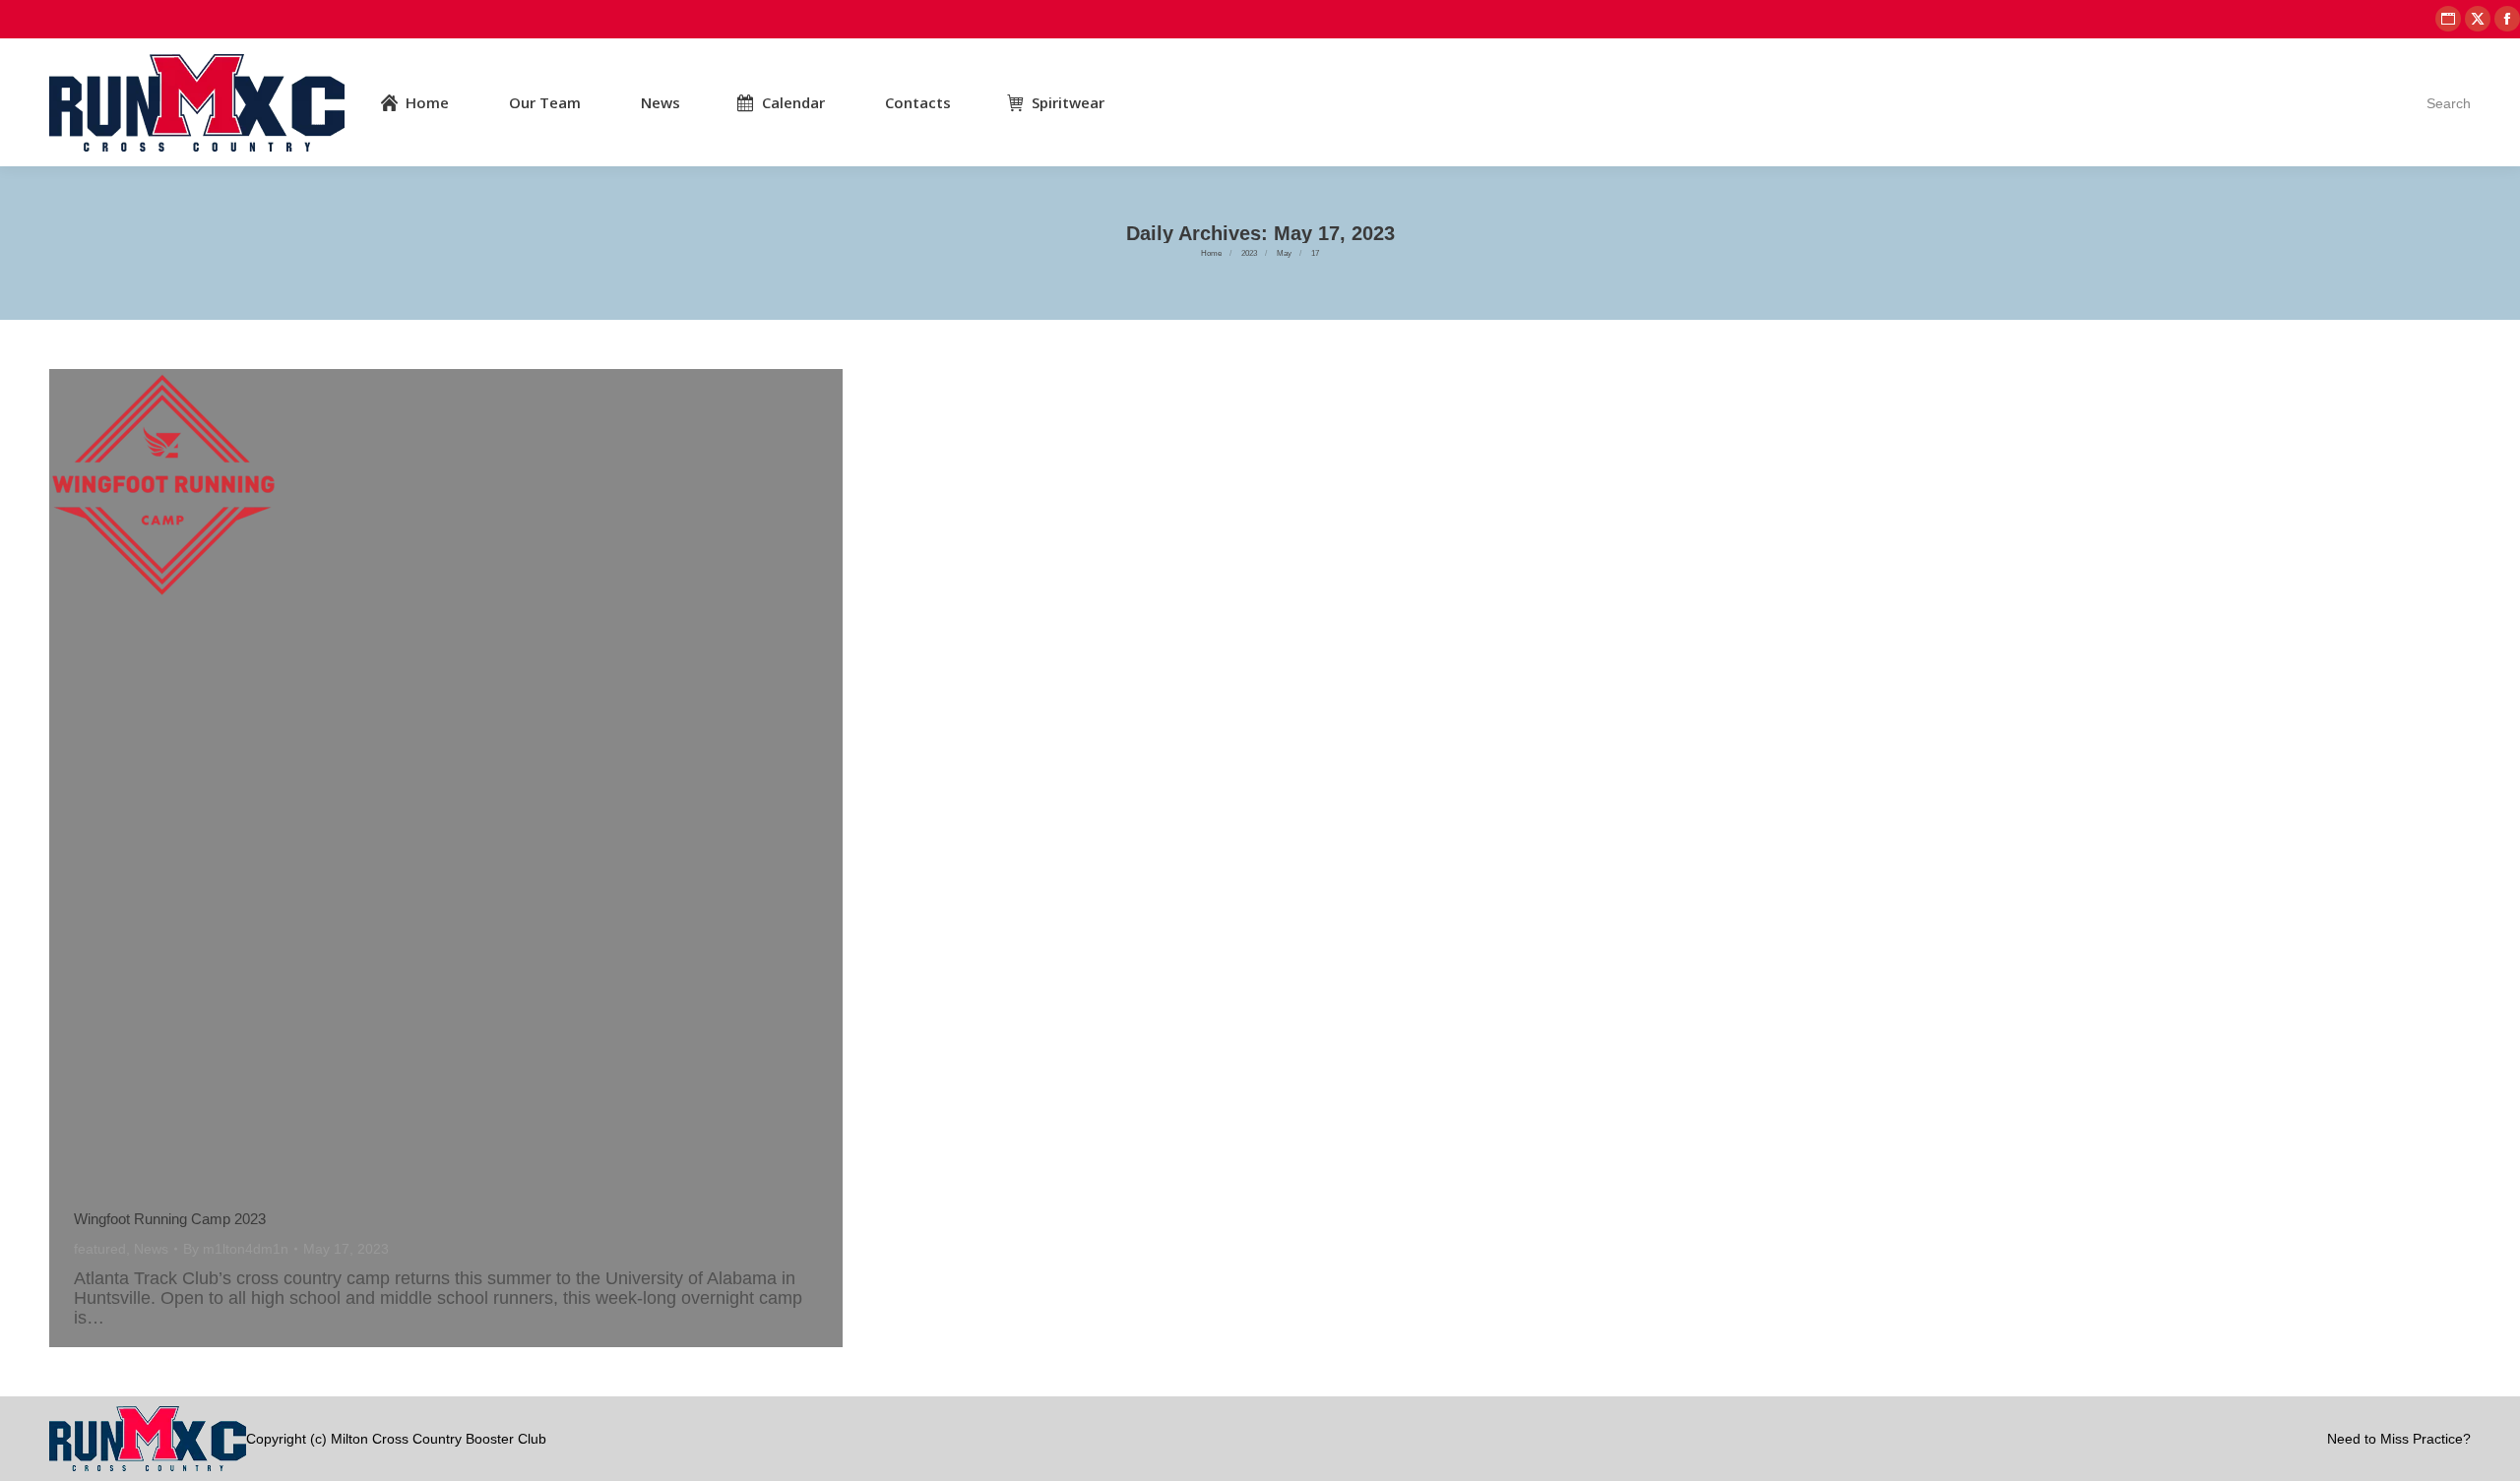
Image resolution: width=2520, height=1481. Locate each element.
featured (100, 1249)
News (151, 1249)
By (236, 1249)
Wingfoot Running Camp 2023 (170, 1219)
